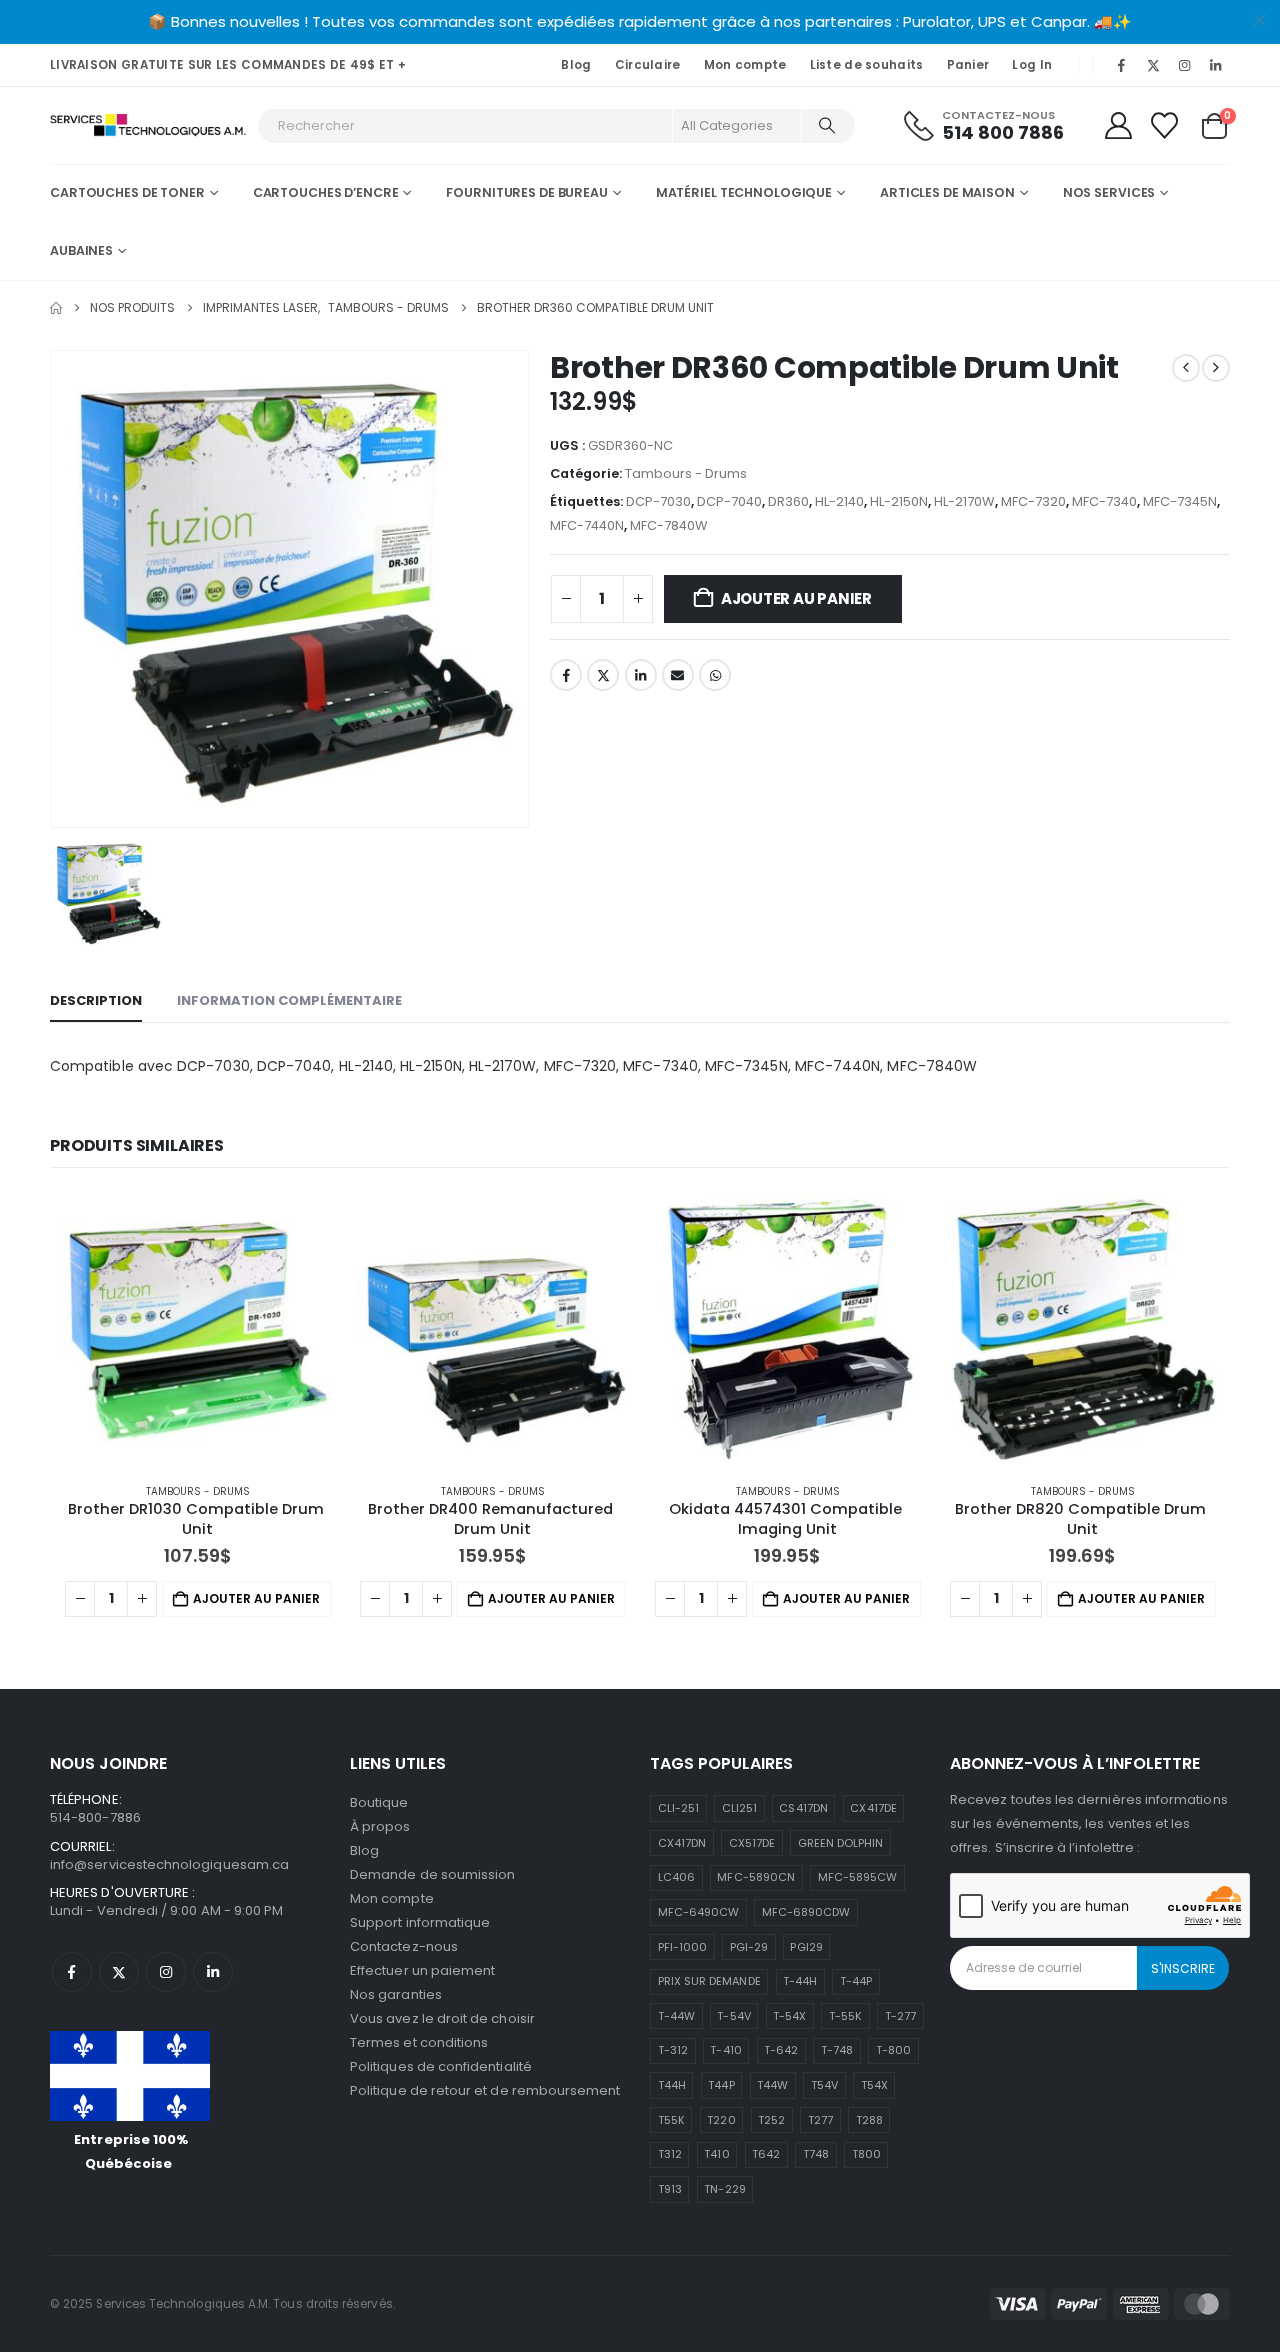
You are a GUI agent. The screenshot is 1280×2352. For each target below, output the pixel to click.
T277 (820, 2120)
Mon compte (745, 65)
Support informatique (420, 1922)
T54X (874, 2085)
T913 (670, 2189)
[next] (1216, 368)
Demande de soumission (432, 1874)
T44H (672, 2085)
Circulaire (648, 65)
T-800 (893, 2050)
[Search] (827, 126)
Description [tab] (96, 1000)
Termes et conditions (419, 2042)
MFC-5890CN (756, 1877)
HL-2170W (964, 501)
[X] (1153, 65)
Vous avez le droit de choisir (442, 2018)
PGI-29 (749, 1947)
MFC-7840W (669, 525)
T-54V (733, 2016)
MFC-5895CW (858, 1877)
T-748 (837, 2050)
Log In (1032, 65)
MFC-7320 (1033, 501)
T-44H (800, 1981)
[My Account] (1118, 125)
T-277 (900, 2016)
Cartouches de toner (127, 192)
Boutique (379, 1802)
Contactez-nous (404, 1946)
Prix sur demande (709, 1981)
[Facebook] (1122, 65)
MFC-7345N (1180, 501)
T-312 (673, 2050)
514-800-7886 (95, 1817)
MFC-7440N (587, 525)
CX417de (873, 1808)
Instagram (166, 1972)
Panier (968, 65)
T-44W (676, 2016)
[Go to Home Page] (56, 308)
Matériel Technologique (744, 192)
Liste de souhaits (867, 65)
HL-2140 (839, 501)
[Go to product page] (197, 1329)
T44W (772, 2085)
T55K (671, 2120)
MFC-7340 (1104, 501)
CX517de (752, 1843)
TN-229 (724, 2189)
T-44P (856, 1981)
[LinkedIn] (1216, 65)
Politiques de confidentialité (441, 2066)
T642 (766, 2154)
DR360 (788, 501)
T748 (816, 2154)
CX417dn (682, 1843)
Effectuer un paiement (422, 1970)
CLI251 (739, 1808)
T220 (721, 2120)
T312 (670, 2154)
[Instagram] (1185, 65)
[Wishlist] (1165, 125)
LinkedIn (641, 675)
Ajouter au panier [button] (256, 1598)
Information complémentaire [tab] (289, 1000)
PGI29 (806, 1947)
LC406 (676, 1877)
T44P (721, 2085)
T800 (866, 2154)
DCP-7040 (729, 501)
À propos (380, 1826)
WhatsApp (715, 675)
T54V (824, 2085)
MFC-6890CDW (806, 1912)
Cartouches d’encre (326, 192)
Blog (576, 65)
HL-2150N (899, 501)
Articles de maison (947, 192)
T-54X (789, 2016)
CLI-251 (678, 1808)
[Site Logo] (148, 125)
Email (678, 675)
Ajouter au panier (796, 598)
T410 (716, 2154)
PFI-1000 (683, 1947)
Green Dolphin (841, 1843)
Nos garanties (396, 1994)
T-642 (781, 2050)
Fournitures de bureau (526, 192)
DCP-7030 (658, 501)
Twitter (603, 675)
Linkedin (213, 1972)
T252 (771, 2120)
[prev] (1186, 368)
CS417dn (803, 1808)
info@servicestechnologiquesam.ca (169, 1864)
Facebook (566, 675)
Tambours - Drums (686, 473)
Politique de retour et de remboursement (485, 2090)
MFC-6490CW (699, 1912)
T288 (869, 2120)
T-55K (845, 2016)
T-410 (725, 2050)
